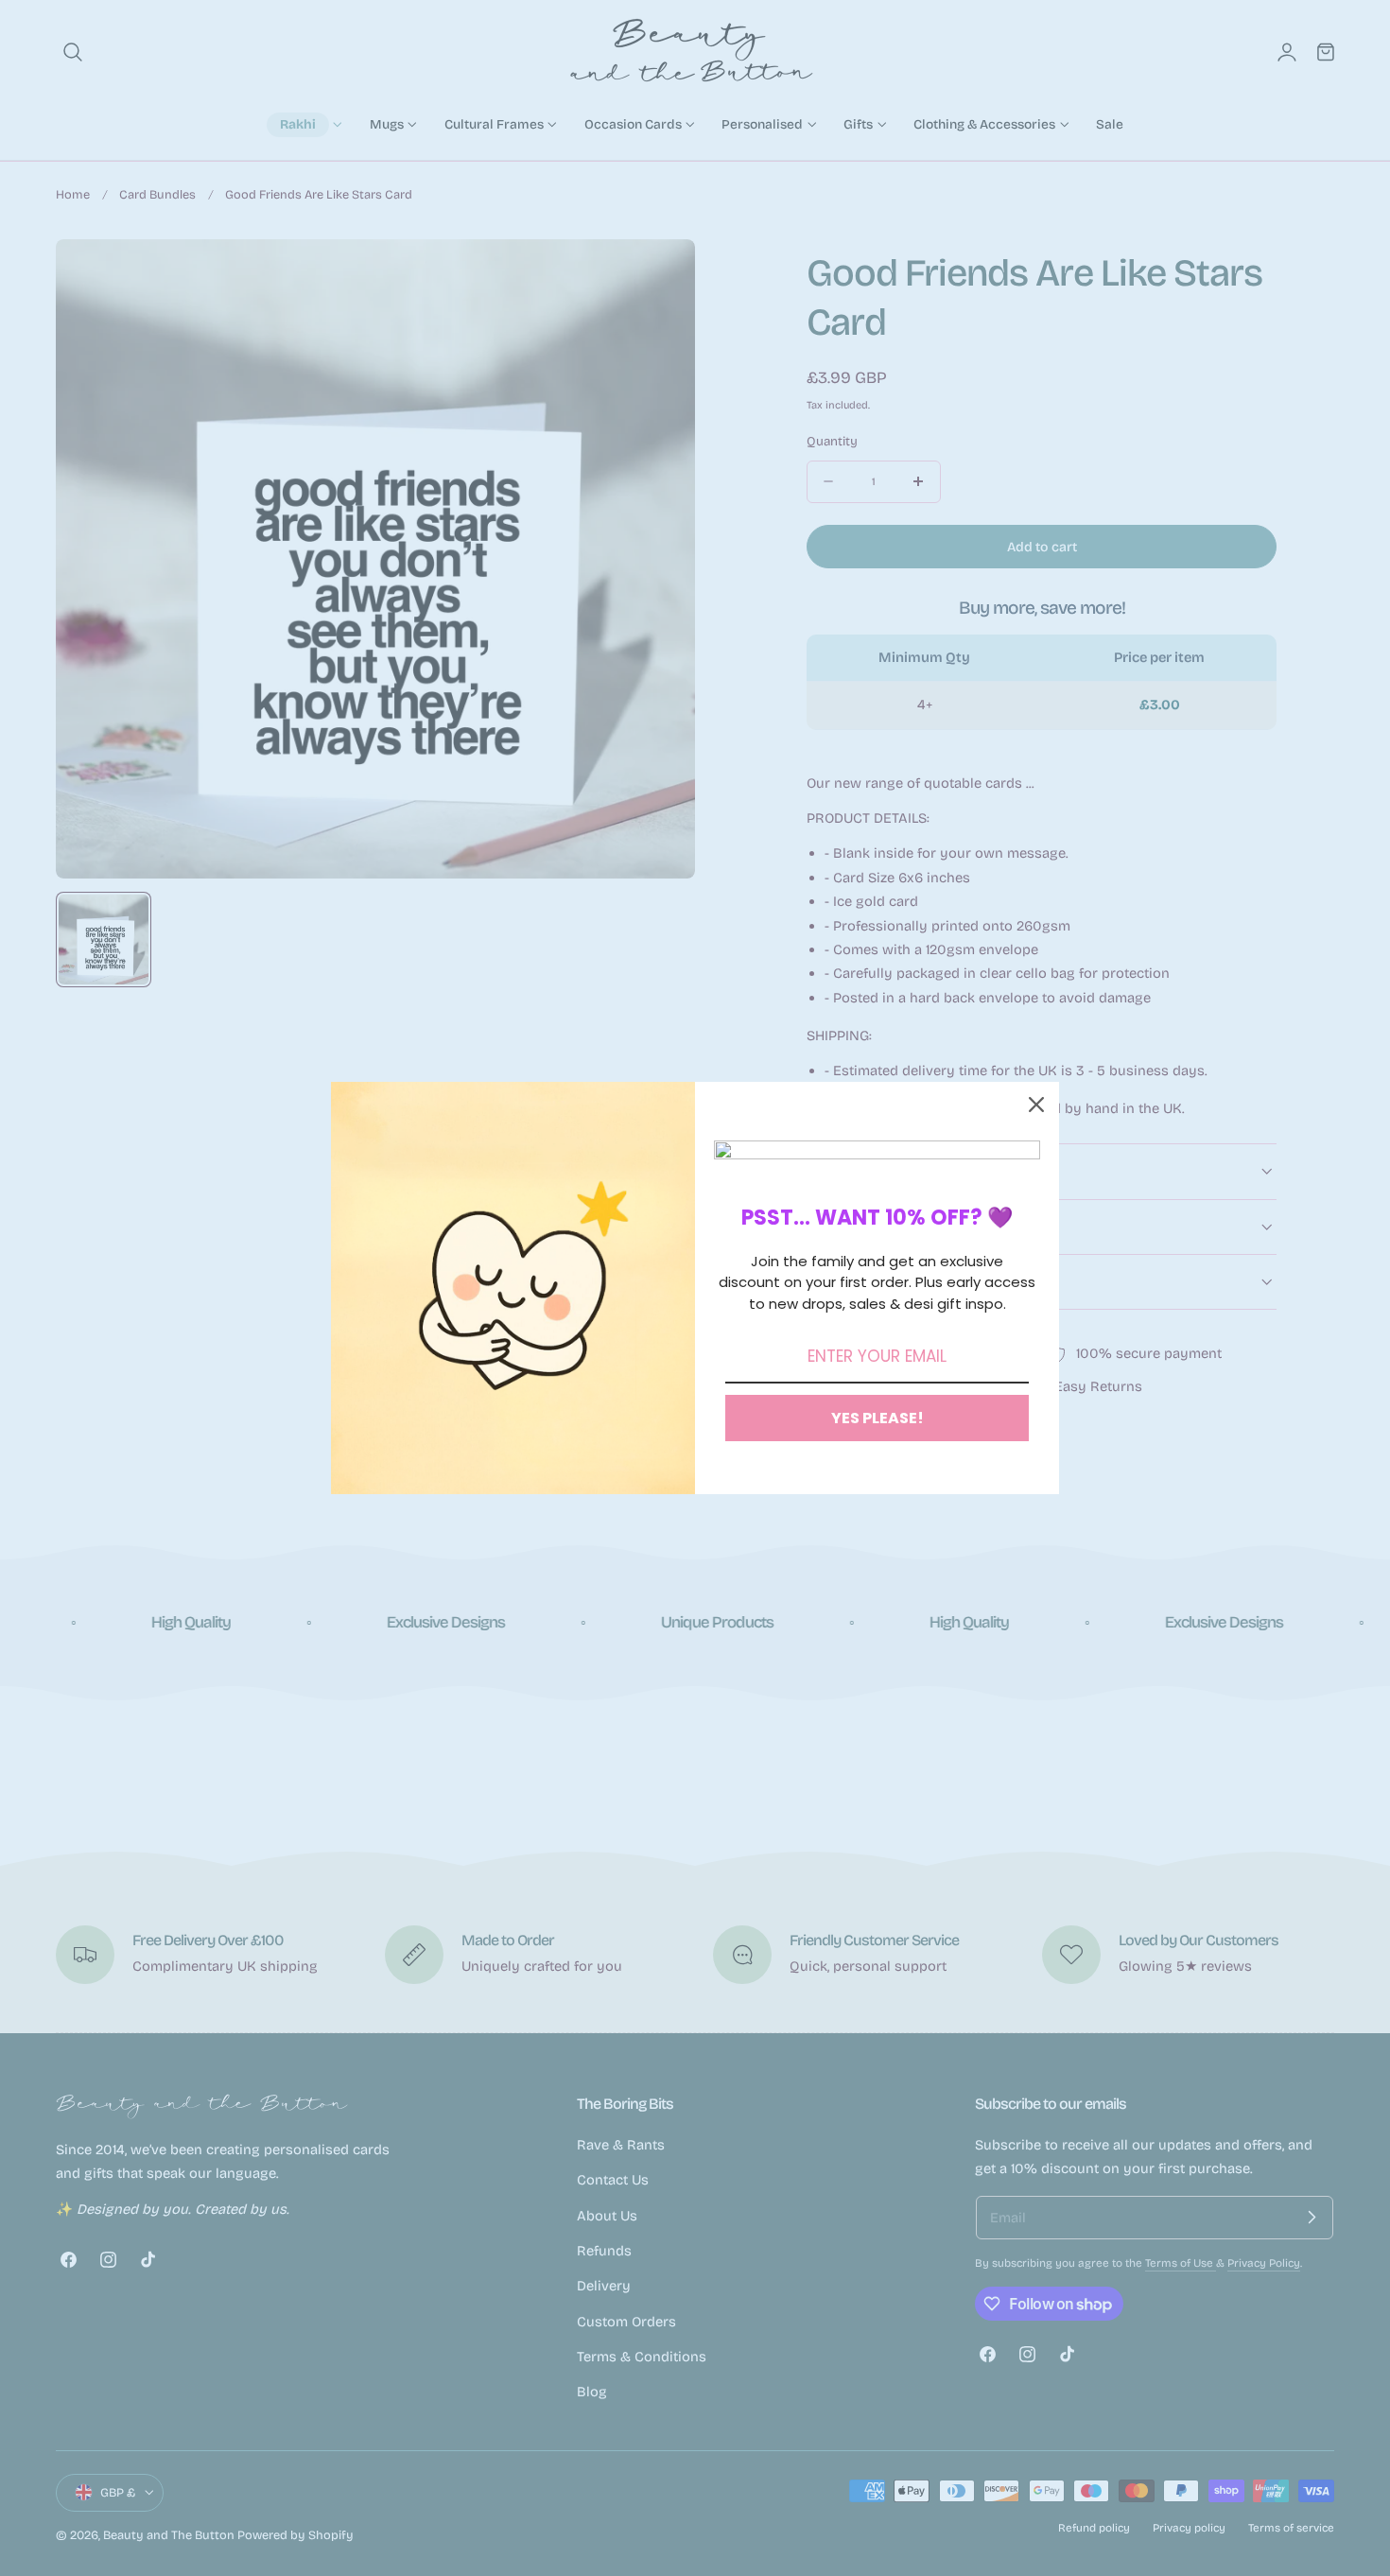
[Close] (1036, 1105)
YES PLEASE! (877, 1418)
